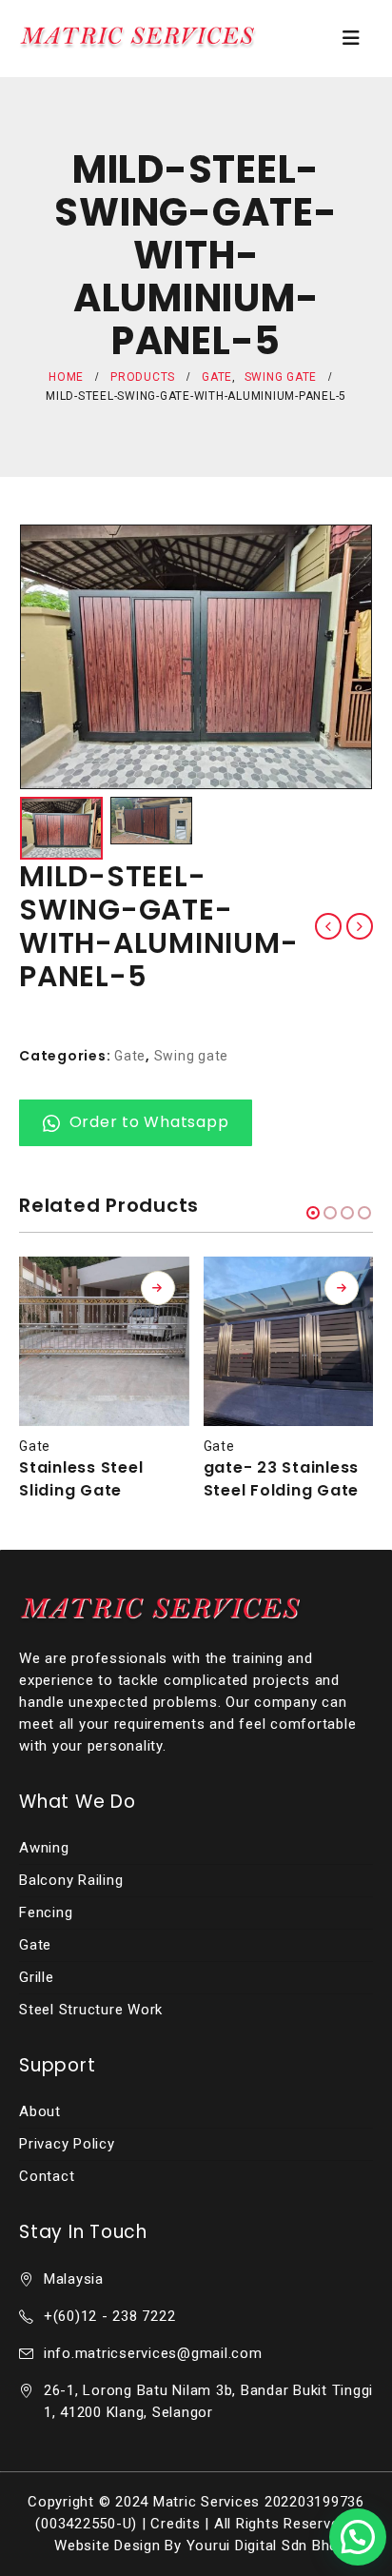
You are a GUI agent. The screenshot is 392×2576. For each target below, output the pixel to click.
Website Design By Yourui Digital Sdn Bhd (196, 2546)
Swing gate (192, 1056)
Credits (175, 2524)
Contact (47, 2176)
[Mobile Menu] (352, 38)
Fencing (46, 1912)
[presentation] (43, 657)
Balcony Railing (71, 1880)
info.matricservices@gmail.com (153, 2353)
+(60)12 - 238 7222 (110, 2316)
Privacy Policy (67, 2144)
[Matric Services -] (138, 38)
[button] (313, 1213)
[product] (104, 1342)
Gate (130, 1056)
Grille (37, 1977)
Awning (44, 1848)
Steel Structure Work (91, 2010)
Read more (158, 1288)
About (40, 2111)
